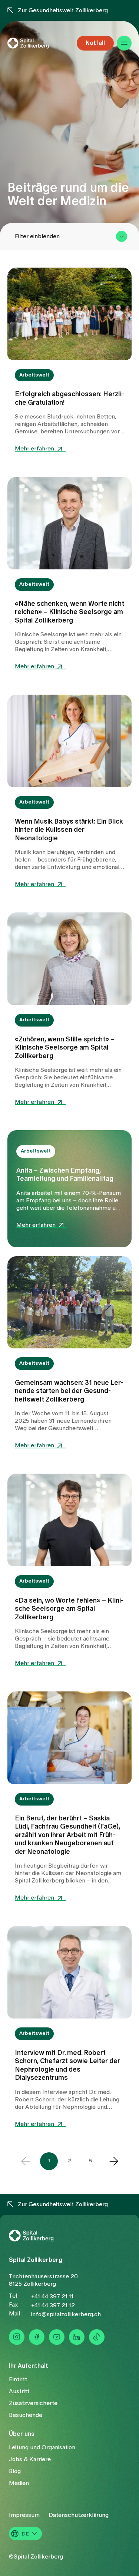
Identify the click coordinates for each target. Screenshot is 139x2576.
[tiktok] (97, 2337)
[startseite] (38, 43)
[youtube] (57, 2337)
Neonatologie (94, 1873)
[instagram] (17, 2337)
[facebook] (37, 2337)
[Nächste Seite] (114, 2161)
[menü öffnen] (124, 43)
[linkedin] (77, 2337)
